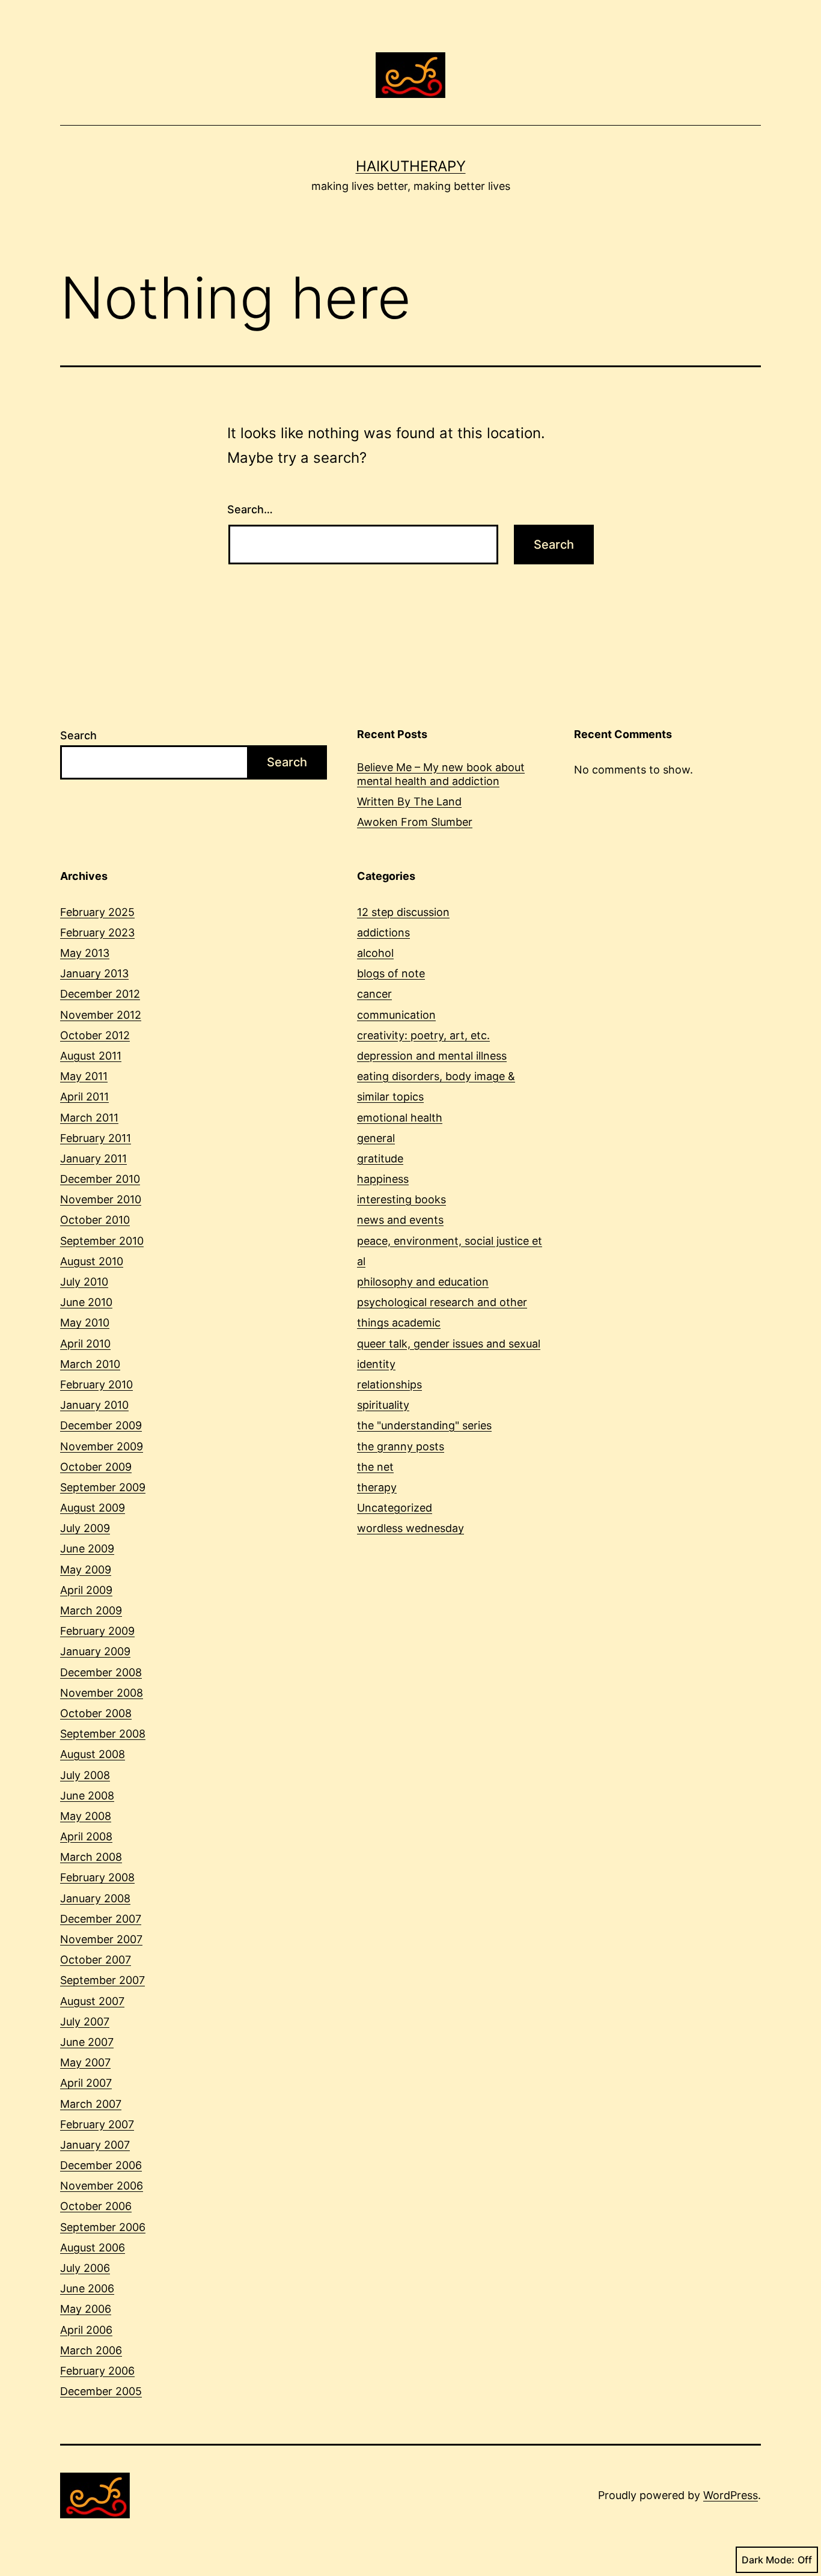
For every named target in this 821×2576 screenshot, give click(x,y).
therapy (377, 1487)
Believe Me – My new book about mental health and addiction (441, 774)
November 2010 (101, 1199)
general (376, 1138)
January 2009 (95, 1651)
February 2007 (97, 2124)
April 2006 (86, 2330)
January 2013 (94, 973)
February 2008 (97, 1877)
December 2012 (100, 994)
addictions (383, 932)
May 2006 (86, 2309)
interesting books (401, 1199)
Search (78, 735)
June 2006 (87, 2288)
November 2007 (101, 1939)
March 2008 (91, 1857)
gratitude (380, 1158)
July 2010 (84, 1282)
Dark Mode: (768, 2560)
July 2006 (85, 2268)
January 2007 (95, 2145)
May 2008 (86, 1816)
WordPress (731, 2495)
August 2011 (91, 1056)
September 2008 (103, 1734)
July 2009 (85, 1528)
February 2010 (96, 1384)
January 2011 (93, 1158)
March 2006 (91, 2350)
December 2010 (100, 1179)
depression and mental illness (432, 1056)
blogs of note (391, 973)
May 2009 (86, 1570)
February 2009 (97, 1631)
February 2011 (96, 1138)
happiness (383, 1179)
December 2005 (101, 2391)
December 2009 (101, 1425)
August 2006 (93, 2248)
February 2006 (97, 2371)
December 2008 (101, 1672)
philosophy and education (423, 1282)
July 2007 (85, 2022)
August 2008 (93, 1754)
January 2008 (95, 1898)
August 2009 (93, 1508)
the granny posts (401, 1446)
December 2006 (101, 2165)
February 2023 (97, 932)
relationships (389, 1384)
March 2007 (91, 2104)
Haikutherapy (411, 166)
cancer (374, 994)
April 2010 (85, 1344)
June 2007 (87, 2042)
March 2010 (90, 1364)
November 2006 (102, 2186)
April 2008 (86, 1836)
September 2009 (103, 1487)
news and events (400, 1220)
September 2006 (103, 2227)
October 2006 (96, 2206)
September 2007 (102, 1980)
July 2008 (85, 1775)
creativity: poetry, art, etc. (423, 1035)
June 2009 (87, 1549)
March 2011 (89, 1118)
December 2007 (101, 1919)
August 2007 (92, 2001)
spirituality (383, 1405)
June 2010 (86, 1302)
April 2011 (84, 1097)
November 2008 (102, 1693)
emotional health (400, 1118)
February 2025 (97, 912)
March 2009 (91, 1610)
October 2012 (95, 1035)
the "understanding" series (424, 1425)
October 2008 (96, 1713)
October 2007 (96, 1960)
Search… (250, 509)
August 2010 (92, 1261)
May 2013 (85, 953)
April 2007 (86, 2083)
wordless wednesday (410, 1528)
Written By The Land (409, 801)
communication (396, 1015)
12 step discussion (403, 912)
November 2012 (101, 1015)
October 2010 (95, 1220)
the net (375, 1467)
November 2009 (102, 1446)
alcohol (375, 953)
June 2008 (87, 1796)
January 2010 (94, 1405)
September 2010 (102, 1241)
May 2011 (84, 1076)
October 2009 (96, 1467)
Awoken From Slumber (415, 822)
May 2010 (85, 1323)
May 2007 (85, 2062)
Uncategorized (395, 1508)
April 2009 (86, 1590)
